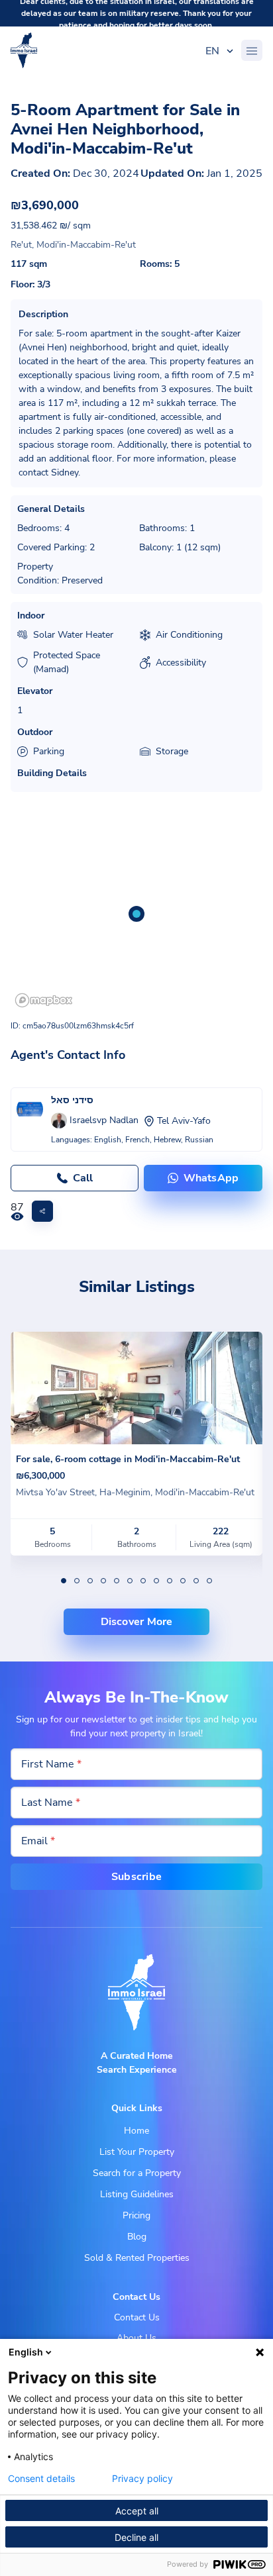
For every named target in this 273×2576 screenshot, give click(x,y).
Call (83, 1178)
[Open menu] (252, 50)
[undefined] (64, 1581)
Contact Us (137, 2317)
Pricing (136, 2215)
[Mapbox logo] (44, 1000)
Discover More (137, 1622)
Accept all (137, 2511)
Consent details (41, 2479)
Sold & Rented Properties (137, 2258)
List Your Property (137, 2152)
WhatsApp (211, 1178)
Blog (137, 2237)
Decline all (136, 2537)
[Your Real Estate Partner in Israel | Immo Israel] (24, 50)
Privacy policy (142, 2479)
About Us (136, 2338)
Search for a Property (137, 2173)
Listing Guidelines (137, 2194)
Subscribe (136, 1877)
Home (136, 2131)
